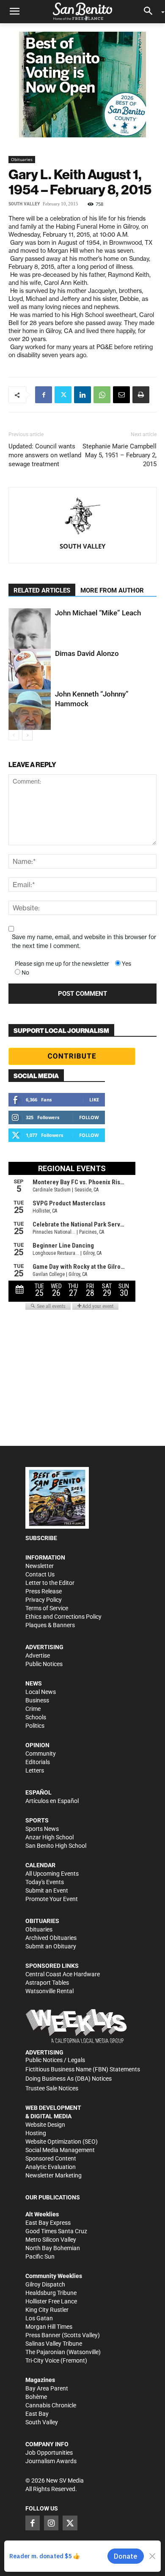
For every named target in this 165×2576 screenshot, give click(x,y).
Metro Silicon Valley (51, 2240)
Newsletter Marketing (54, 2175)
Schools (36, 1717)
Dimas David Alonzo (87, 653)
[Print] (141, 395)
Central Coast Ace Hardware (63, 1974)
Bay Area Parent (47, 2388)
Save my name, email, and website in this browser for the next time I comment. (84, 941)
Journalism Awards (51, 2461)
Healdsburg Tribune (51, 2293)
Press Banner (43, 2335)
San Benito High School (56, 1846)
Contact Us (40, 1574)
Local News (41, 1692)
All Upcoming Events (52, 1874)
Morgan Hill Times (49, 2327)
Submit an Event (47, 1890)
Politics (35, 1726)
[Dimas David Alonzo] (30, 669)
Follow (89, 1117)
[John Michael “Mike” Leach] (30, 632)
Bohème (36, 2397)
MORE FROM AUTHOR (112, 590)
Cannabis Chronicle (51, 2405)
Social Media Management (60, 2150)
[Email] (121, 395)
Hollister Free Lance (51, 2301)
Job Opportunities (49, 2453)
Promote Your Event (52, 1899)
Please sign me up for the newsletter (62, 964)
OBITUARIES (42, 1921)
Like (94, 1100)
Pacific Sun (40, 2256)
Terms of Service (47, 1608)
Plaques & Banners (50, 1625)
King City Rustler (47, 2310)
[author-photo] (82, 517)
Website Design (45, 2125)
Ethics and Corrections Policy (63, 1617)
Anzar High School (49, 1837)
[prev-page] (14, 735)
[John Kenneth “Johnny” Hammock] (30, 710)
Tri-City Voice (42, 2360)
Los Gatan (39, 2318)
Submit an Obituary (51, 1946)
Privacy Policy (44, 1600)
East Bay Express (48, 2223)
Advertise (38, 1655)
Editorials (38, 1762)
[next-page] (27, 735)
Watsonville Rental (49, 1991)
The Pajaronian (45, 2352)
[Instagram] (51, 2523)
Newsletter (40, 1566)
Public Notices (44, 1664)
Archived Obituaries (51, 1938)
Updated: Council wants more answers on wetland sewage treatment (45, 455)
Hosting (36, 2133)
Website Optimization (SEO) (62, 2142)
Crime (33, 1709)
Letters (35, 1770)
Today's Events (45, 1882)
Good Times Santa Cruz (56, 2231)
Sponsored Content (51, 2158)
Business (37, 1700)
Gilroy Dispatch (45, 2284)
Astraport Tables (47, 1983)
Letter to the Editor (50, 1583)
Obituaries (22, 159)
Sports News (42, 1829)
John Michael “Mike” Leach (98, 613)
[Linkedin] (82, 395)
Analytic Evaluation (51, 2167)
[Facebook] (44, 395)
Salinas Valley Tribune (54, 2344)
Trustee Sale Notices (52, 2088)
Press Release (44, 1591)
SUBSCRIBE (41, 1538)
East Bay (37, 2414)
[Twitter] (63, 395)
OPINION (37, 1745)
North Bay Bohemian (53, 2248)
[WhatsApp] (102, 395)
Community (41, 1754)
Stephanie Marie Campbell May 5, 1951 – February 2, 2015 (120, 455)
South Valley (24, 204)
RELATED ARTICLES (42, 590)
